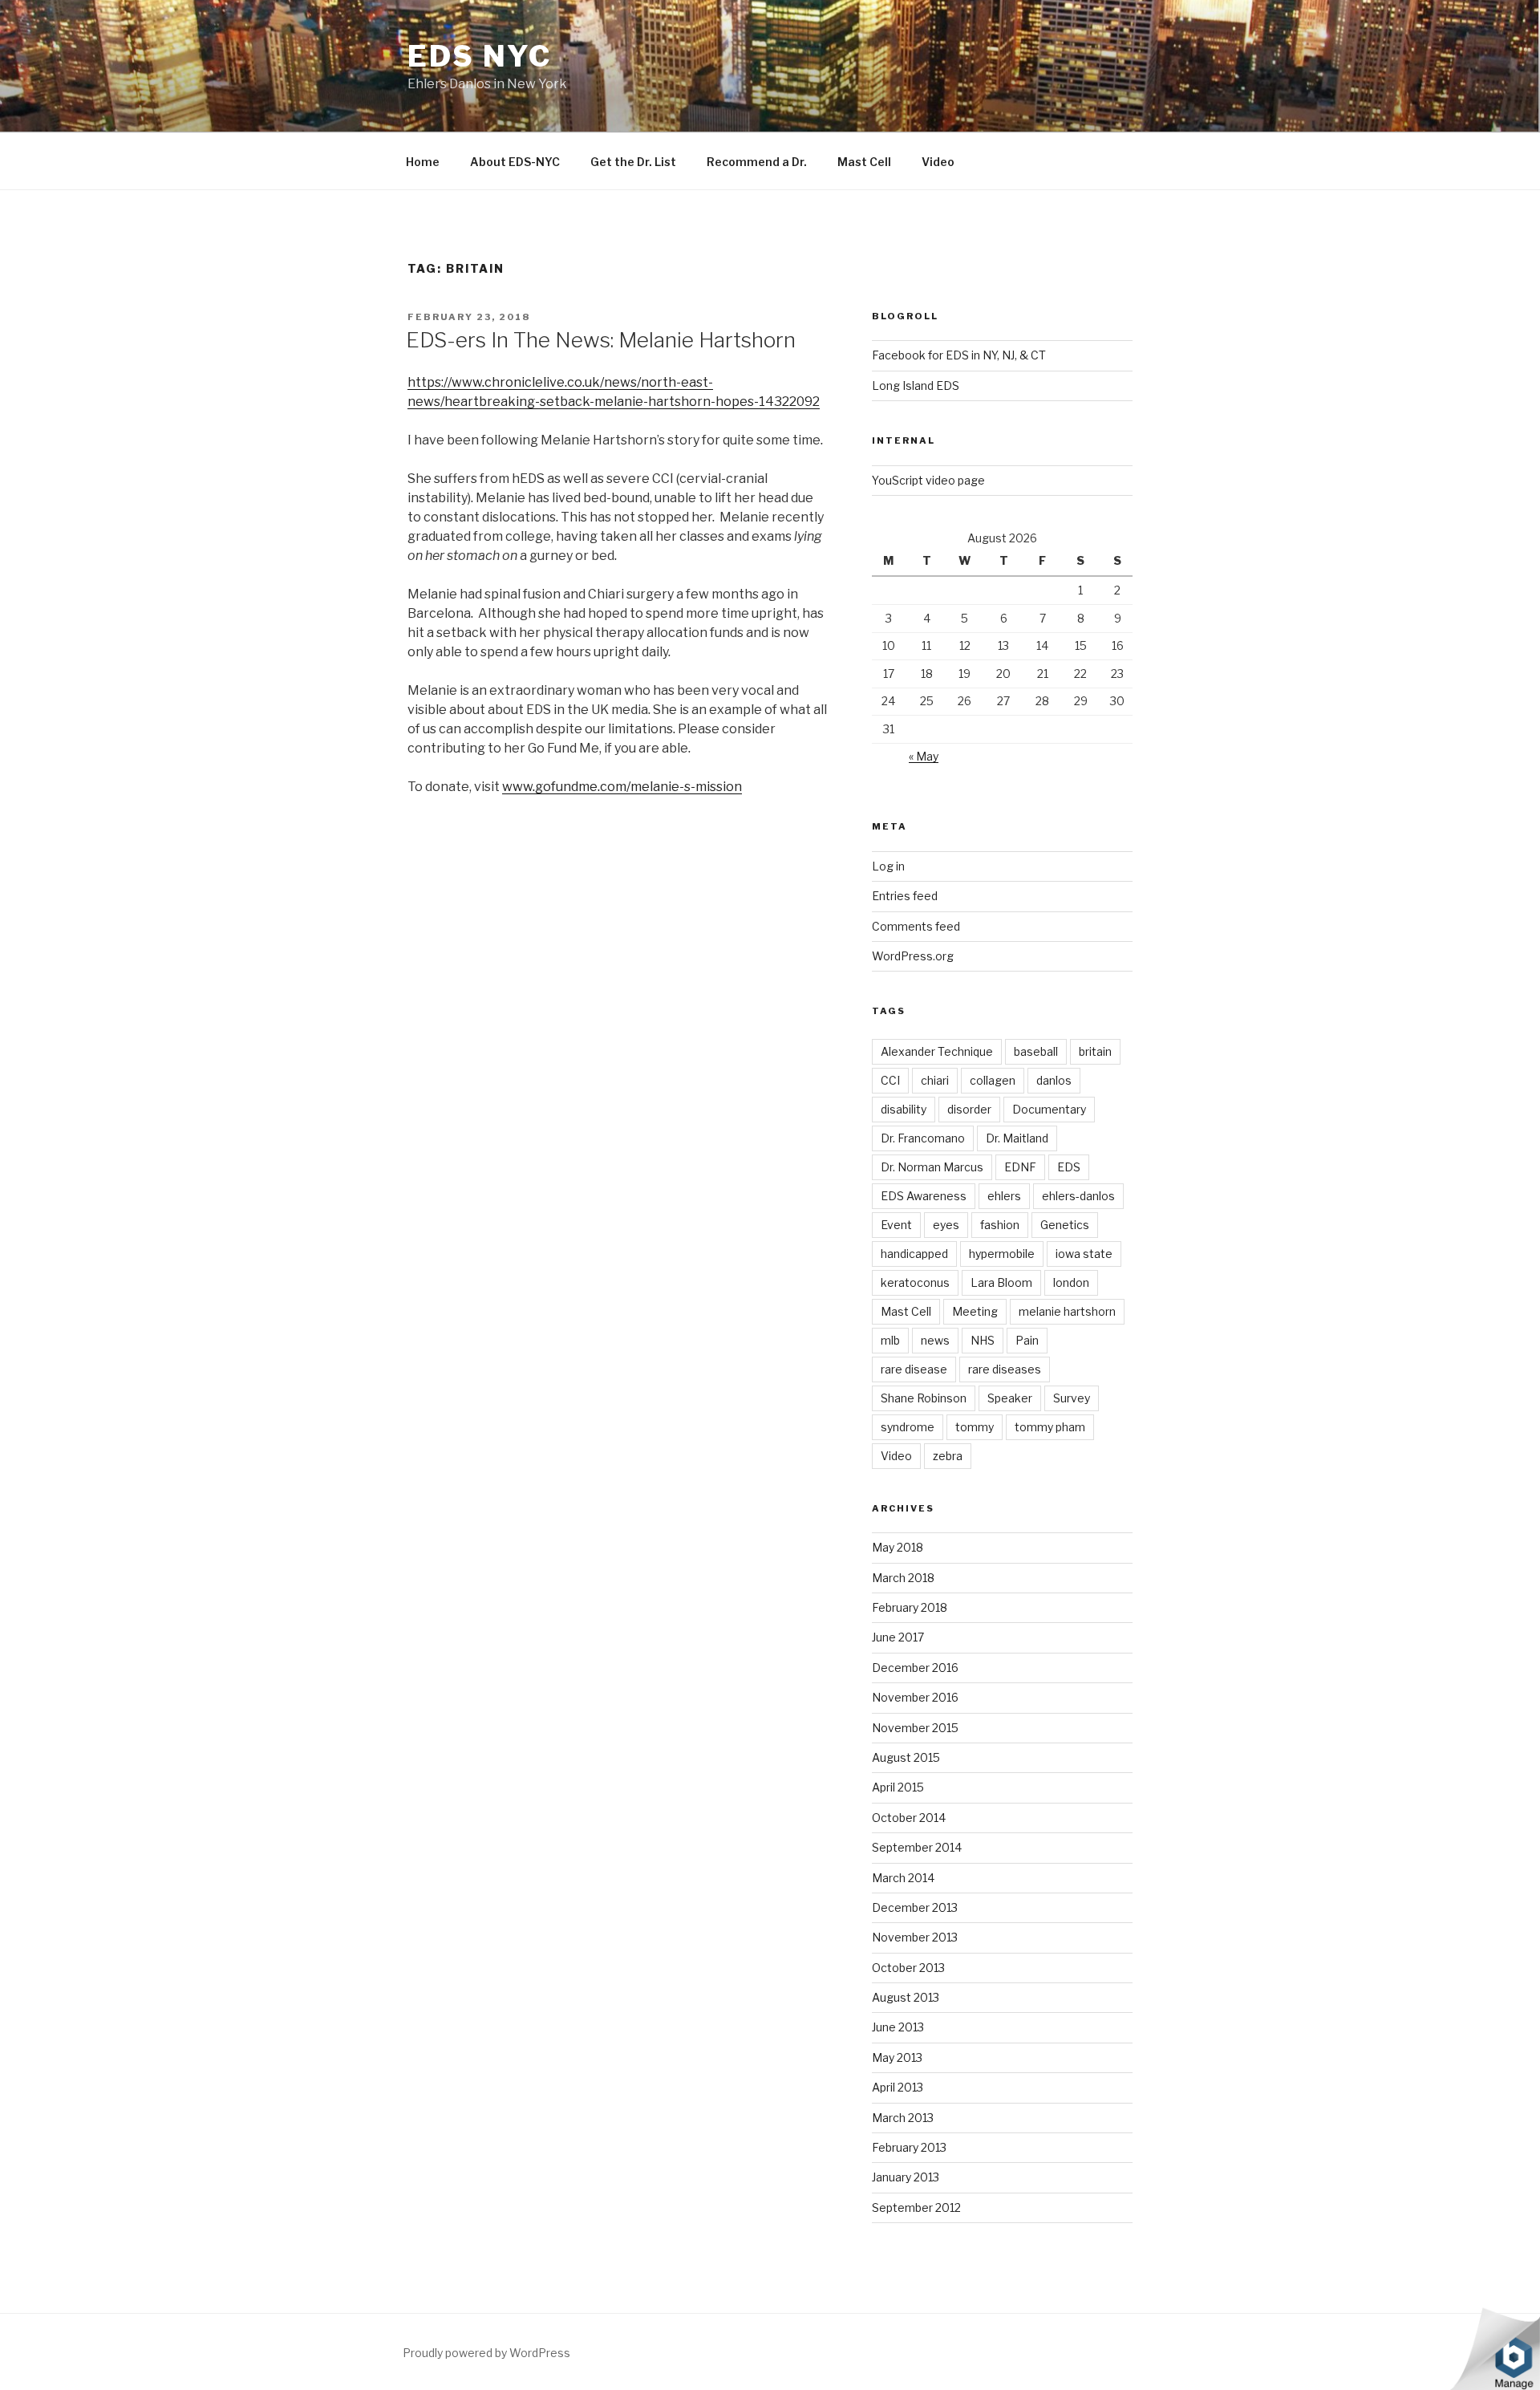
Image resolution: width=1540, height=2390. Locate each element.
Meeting (975, 1311)
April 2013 (898, 2087)
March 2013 (903, 2118)
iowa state (1084, 1254)
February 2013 (909, 2147)
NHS (983, 1340)
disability (904, 1109)
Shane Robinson (924, 1398)
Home (423, 162)
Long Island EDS (916, 385)
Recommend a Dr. (757, 162)
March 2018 (903, 1578)
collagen (993, 1080)
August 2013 (906, 1997)
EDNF (1020, 1167)
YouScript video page (928, 480)
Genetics (1065, 1225)
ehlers (1004, 1196)
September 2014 (917, 1847)
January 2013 (906, 2177)
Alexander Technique (937, 1051)
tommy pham (1050, 1427)
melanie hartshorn (1067, 1311)
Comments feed (916, 926)
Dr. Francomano (923, 1138)
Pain (1027, 1340)
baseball (1036, 1051)
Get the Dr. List (633, 162)
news (935, 1340)
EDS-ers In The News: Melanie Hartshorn (601, 340)
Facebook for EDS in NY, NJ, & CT (959, 355)
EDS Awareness (924, 1196)
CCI (890, 1080)
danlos (1054, 1080)
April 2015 (898, 1787)
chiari (935, 1080)
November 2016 (915, 1697)
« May (924, 756)
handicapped (914, 1254)
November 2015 (915, 1728)
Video (938, 162)
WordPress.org (913, 956)
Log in (888, 866)
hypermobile (1002, 1254)
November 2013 (915, 1937)
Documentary (1049, 1109)
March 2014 (903, 1878)
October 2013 (908, 1968)
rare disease (914, 1369)
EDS (1069, 1167)
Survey (1072, 1398)
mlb (890, 1340)
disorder (969, 1109)
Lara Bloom (1001, 1282)
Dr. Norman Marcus (932, 1167)
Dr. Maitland (1017, 1138)
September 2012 (916, 2207)
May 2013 (897, 2057)
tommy (975, 1427)
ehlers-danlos (1078, 1196)
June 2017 (898, 1637)
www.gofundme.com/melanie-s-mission (622, 787)
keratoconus (915, 1282)
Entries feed (905, 896)
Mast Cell (864, 162)
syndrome (908, 1427)
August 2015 (906, 1757)
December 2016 (915, 1668)
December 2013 (915, 1907)
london (1071, 1282)
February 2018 (910, 1607)
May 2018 (898, 1547)
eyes (946, 1225)
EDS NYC (480, 56)
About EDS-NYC (515, 162)
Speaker (1010, 1398)
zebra (948, 1456)
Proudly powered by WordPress (486, 2353)
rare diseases (1005, 1369)
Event (896, 1225)
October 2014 (909, 1818)
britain (1095, 1051)
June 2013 (898, 2027)
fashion (1000, 1225)
